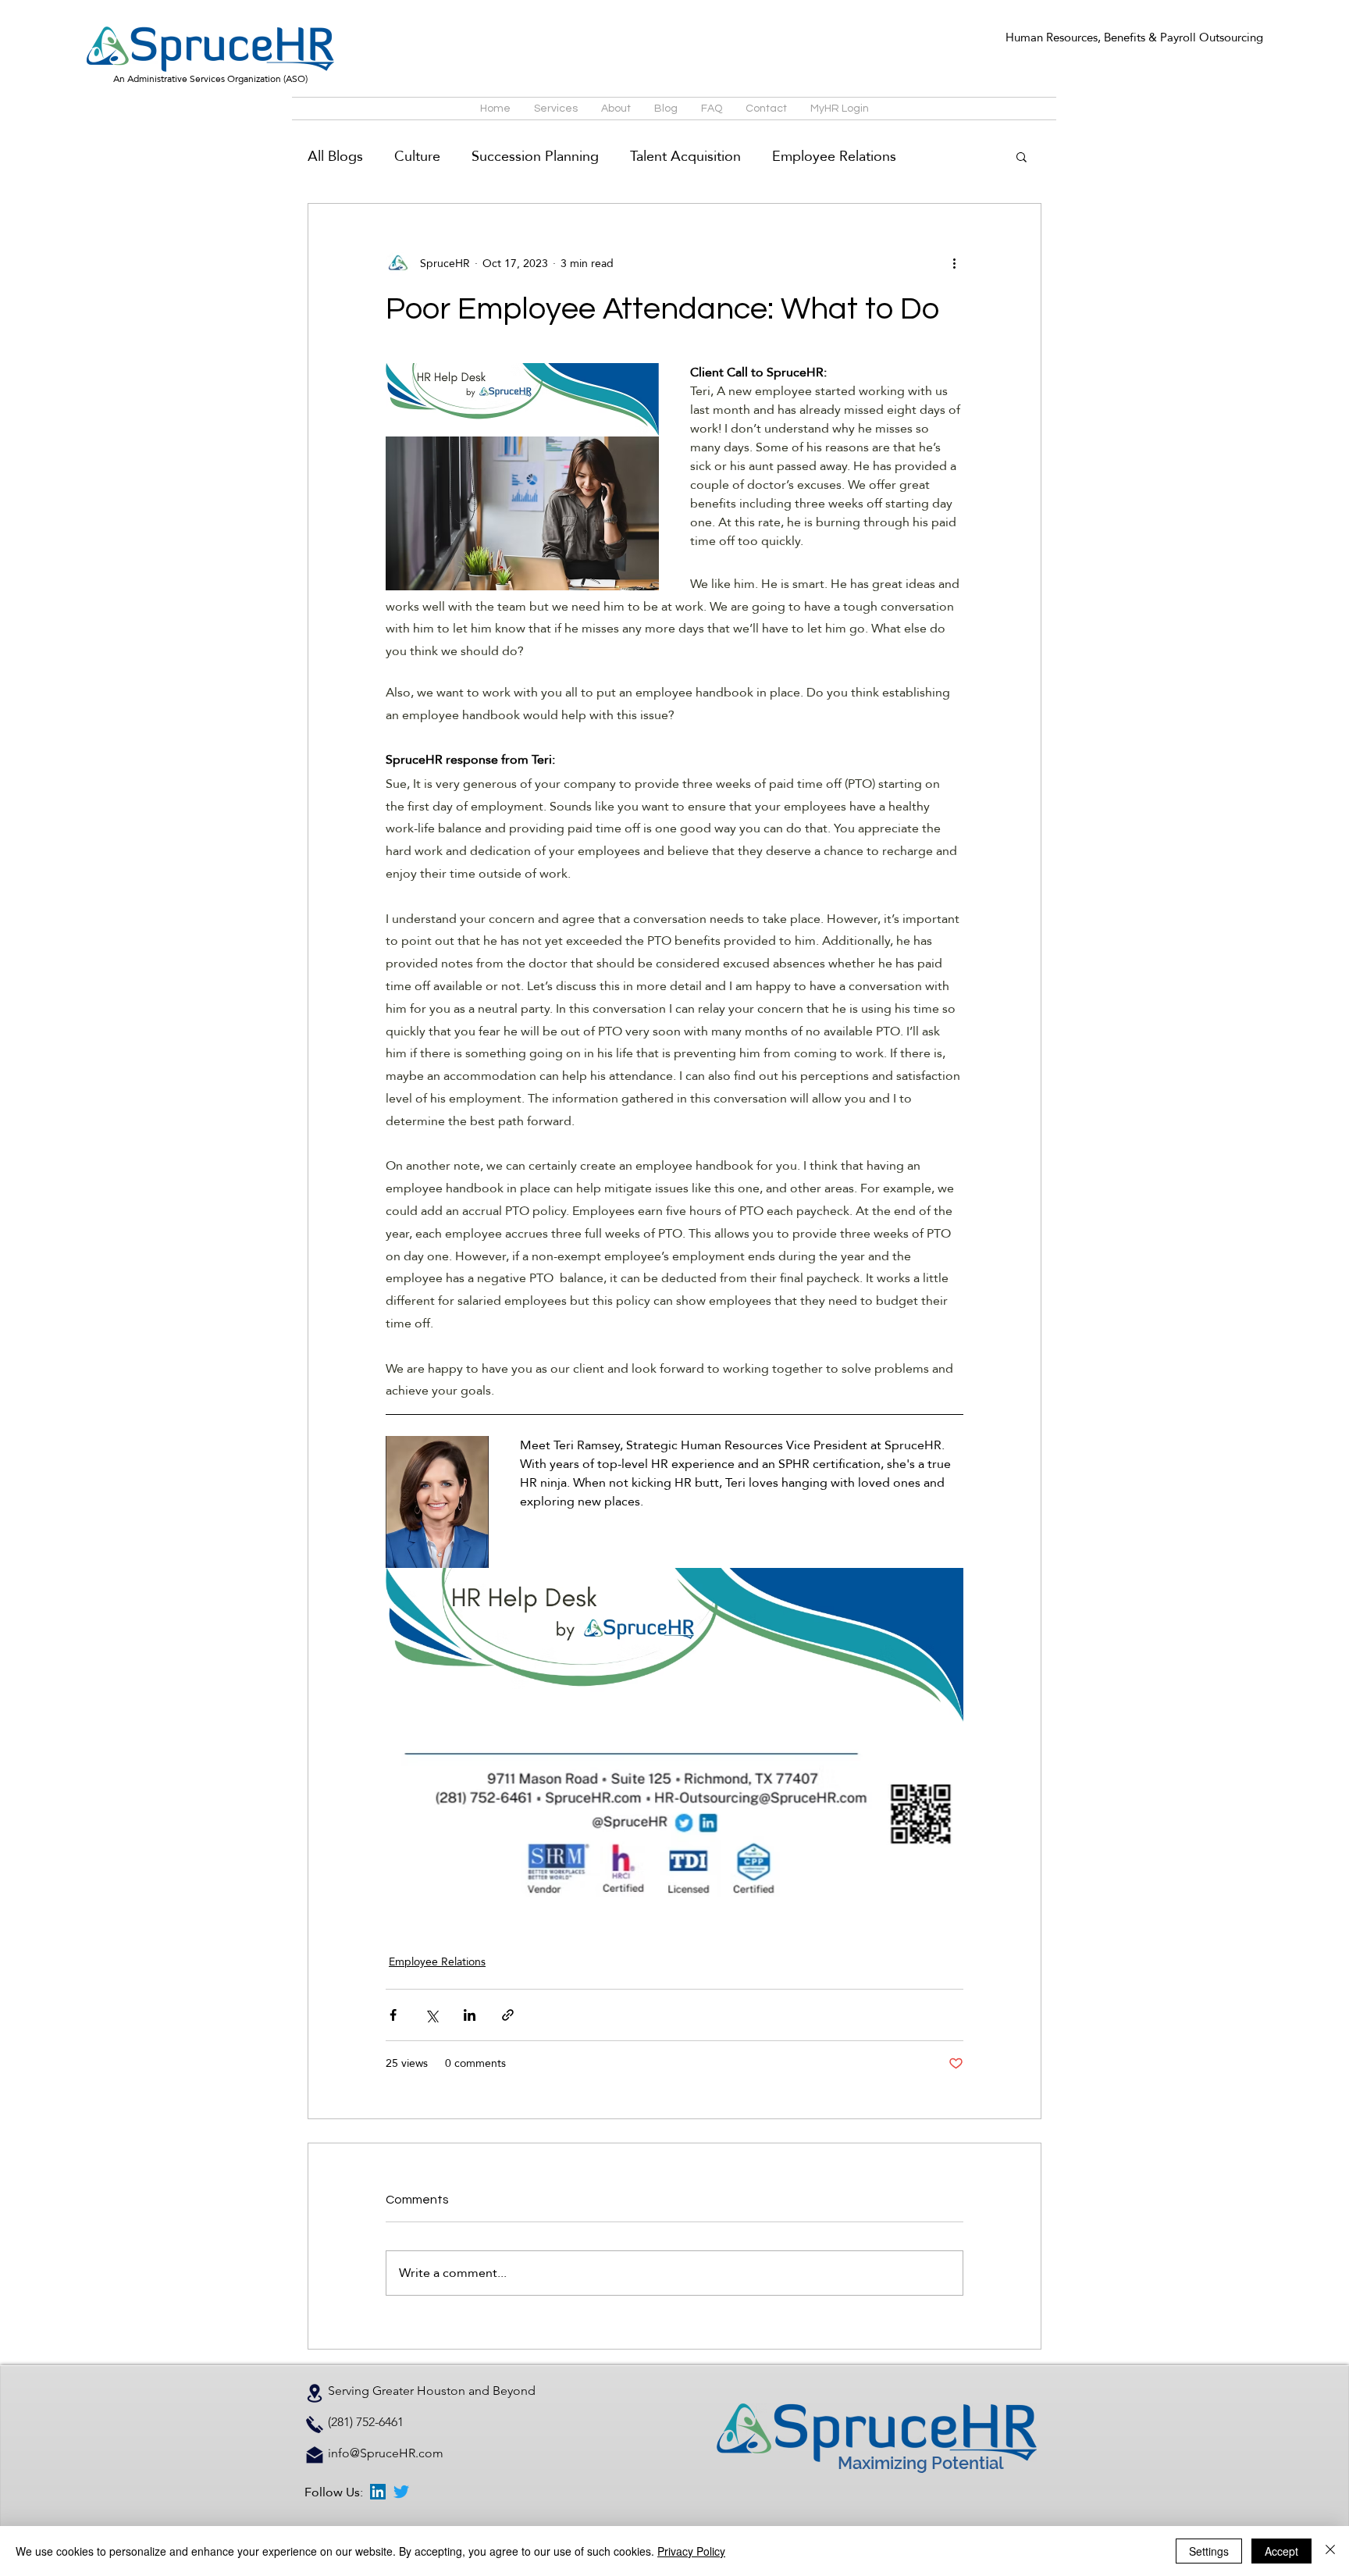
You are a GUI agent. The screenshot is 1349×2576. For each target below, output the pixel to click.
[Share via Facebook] (393, 2015)
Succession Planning (535, 156)
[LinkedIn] (378, 2492)
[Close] (1330, 2551)
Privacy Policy (691, 2551)
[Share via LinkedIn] (470, 2015)
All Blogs (335, 156)
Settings (1209, 2551)
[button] (1022, 156)
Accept (1281, 2551)
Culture (417, 156)
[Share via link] (508, 2015)
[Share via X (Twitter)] (431, 2015)
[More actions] (954, 263)
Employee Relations (834, 156)
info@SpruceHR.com (386, 2453)
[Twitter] (401, 2492)
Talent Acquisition (685, 156)
